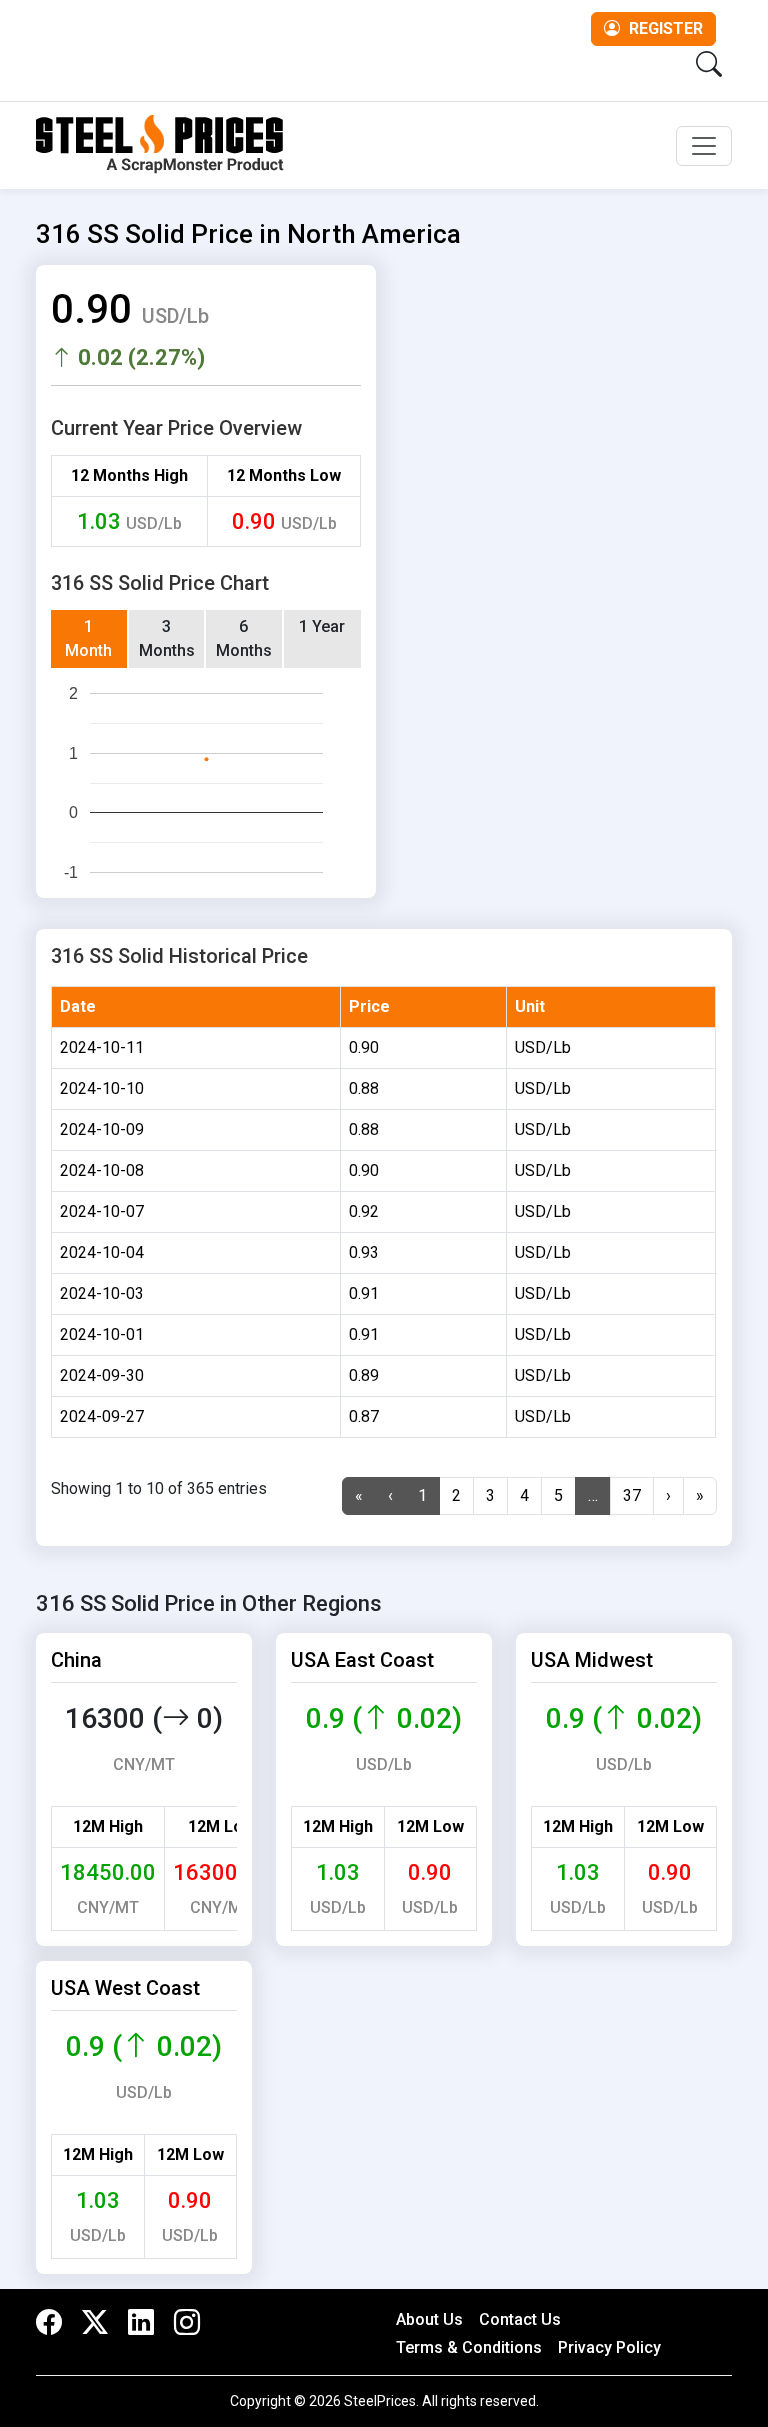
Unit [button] (530, 1006)
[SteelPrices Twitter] (95, 2323)
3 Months (167, 638)
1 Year (322, 626)
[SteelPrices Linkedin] (141, 2323)
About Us (429, 2319)
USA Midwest (592, 1660)
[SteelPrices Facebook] (54, 2323)
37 (632, 1495)
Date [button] (78, 1006)
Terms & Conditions (469, 2347)
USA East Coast (362, 1660)
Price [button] (369, 1006)
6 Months (244, 638)
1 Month (88, 638)
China (76, 1660)
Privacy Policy (609, 2347)
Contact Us (520, 2319)
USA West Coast (125, 1988)
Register (664, 28)
